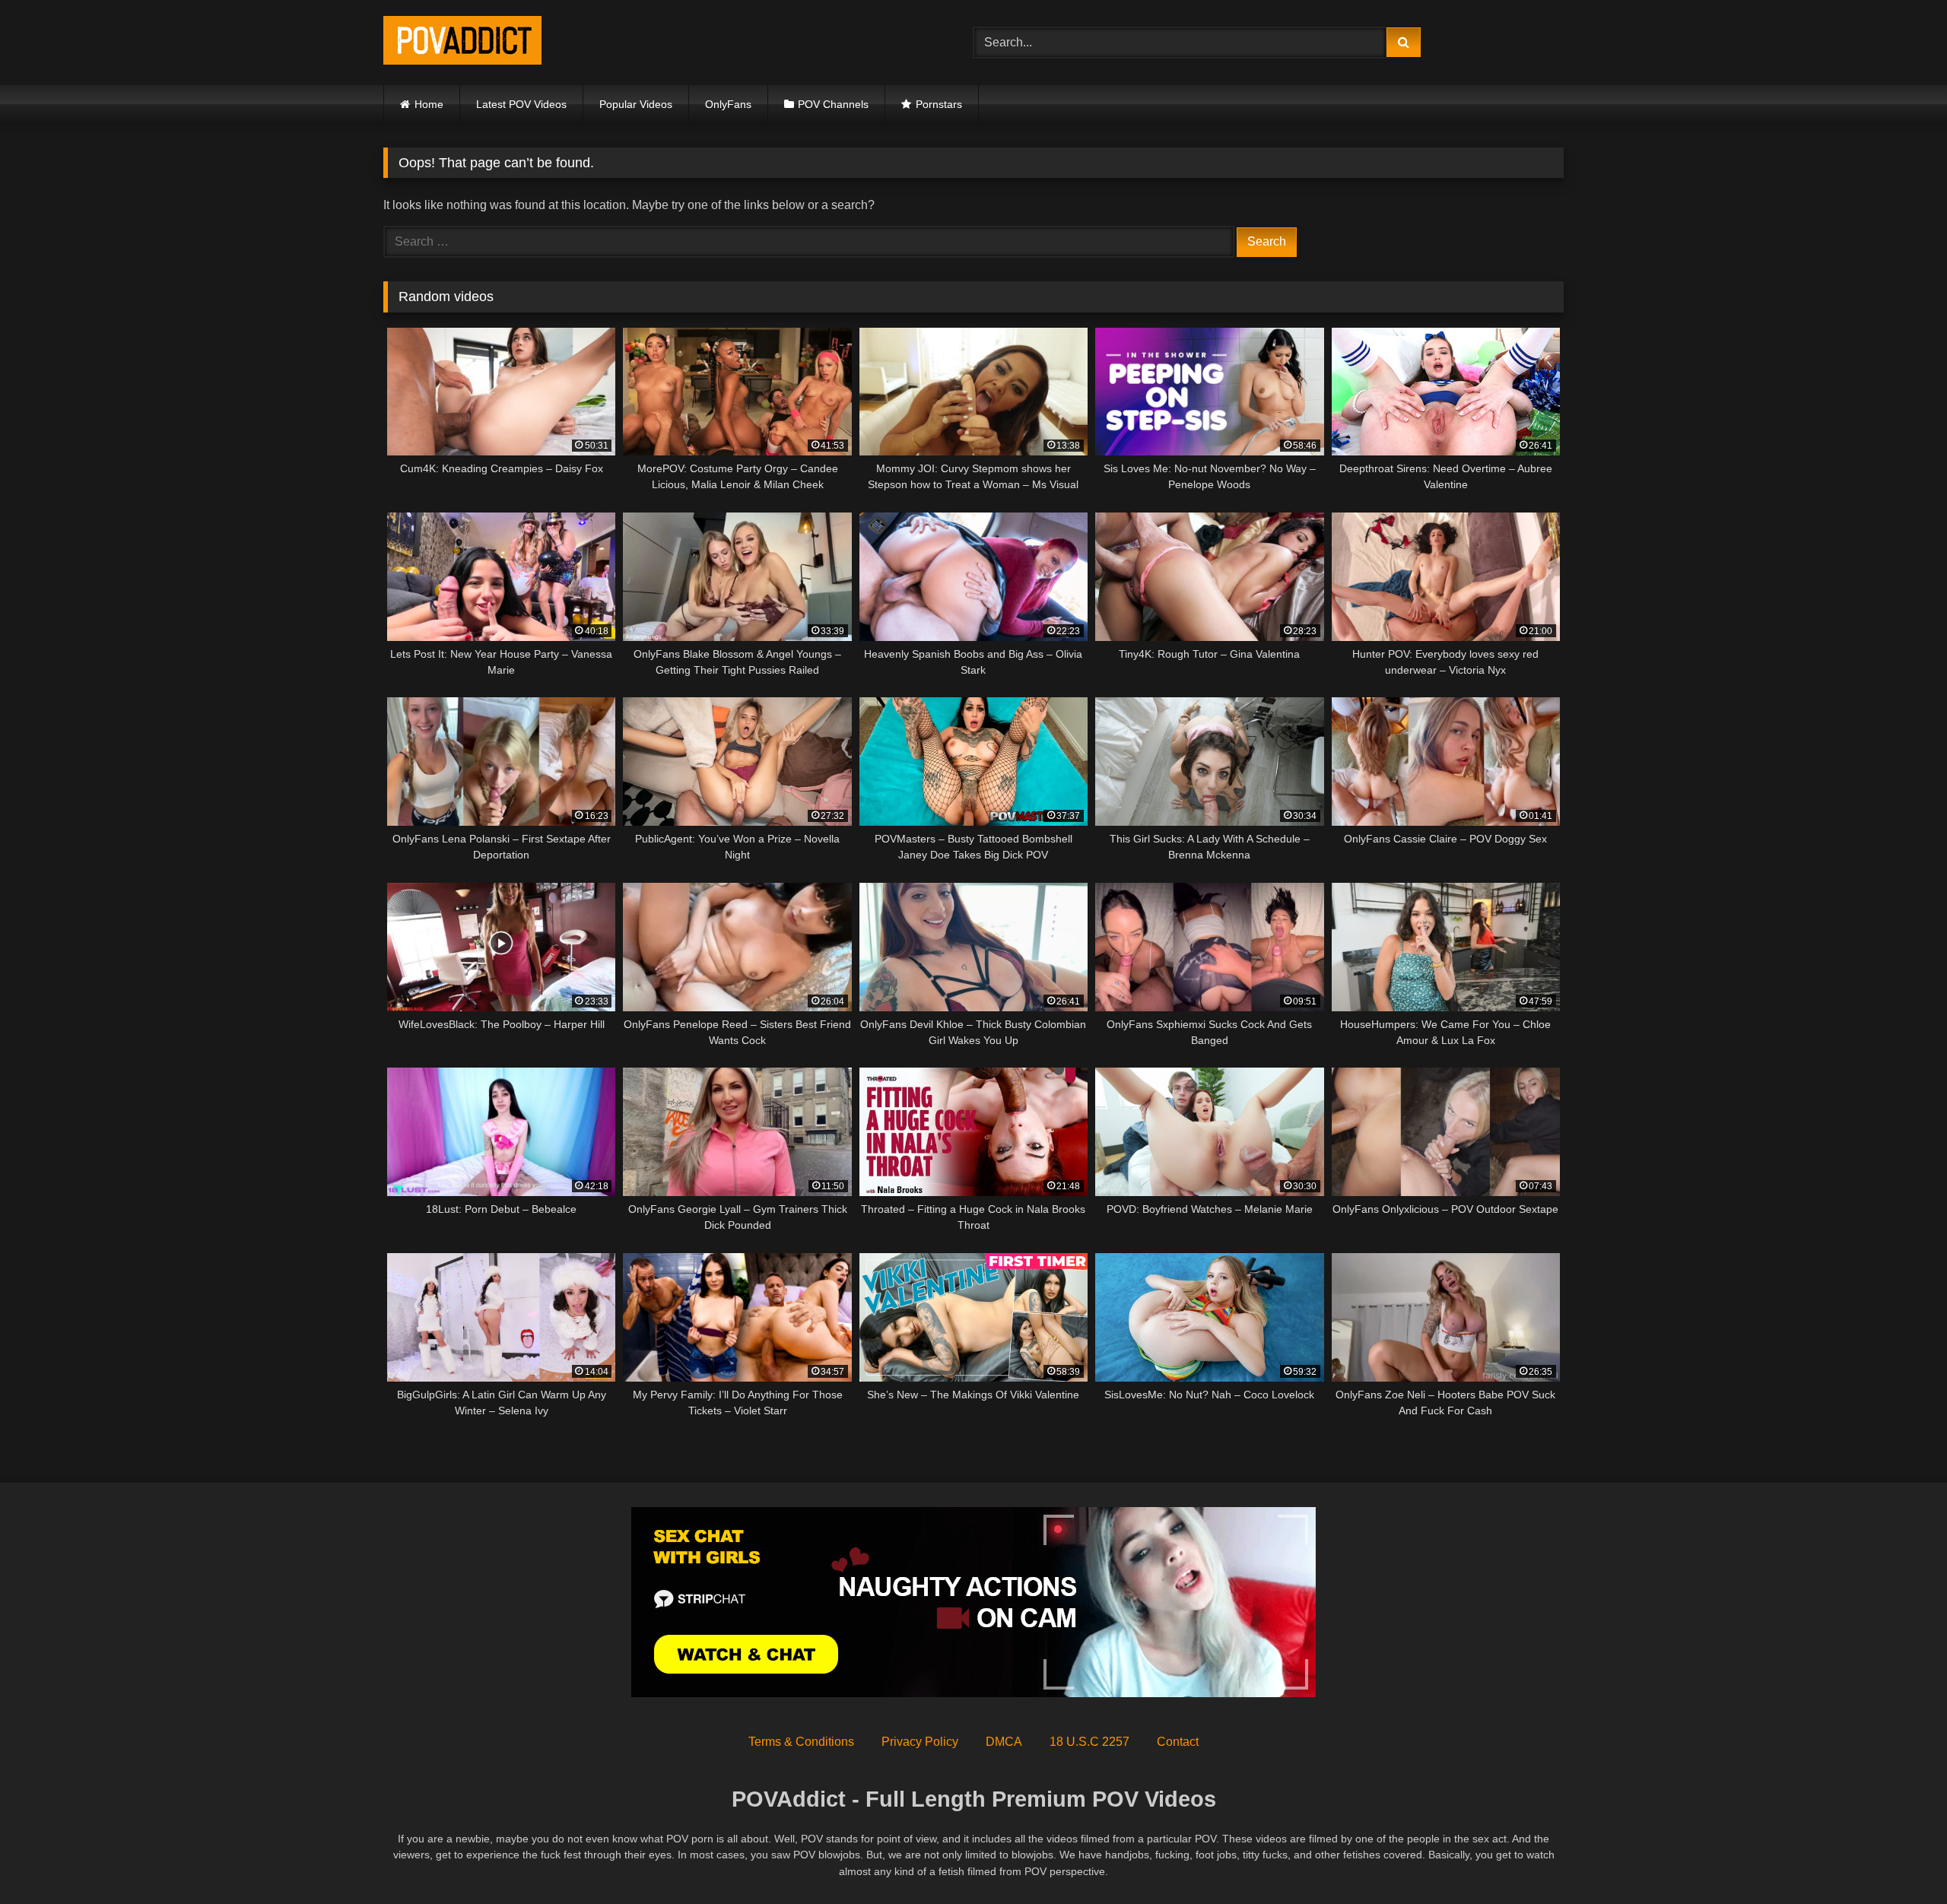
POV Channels (833, 104)
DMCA (1004, 1742)
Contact (1178, 1742)
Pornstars (939, 104)
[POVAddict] (462, 43)
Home (429, 104)
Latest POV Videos (521, 104)
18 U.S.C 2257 (1089, 1742)
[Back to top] (1900, 1859)
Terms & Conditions (801, 1742)
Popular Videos (636, 104)
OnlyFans (728, 104)
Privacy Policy (920, 1742)
